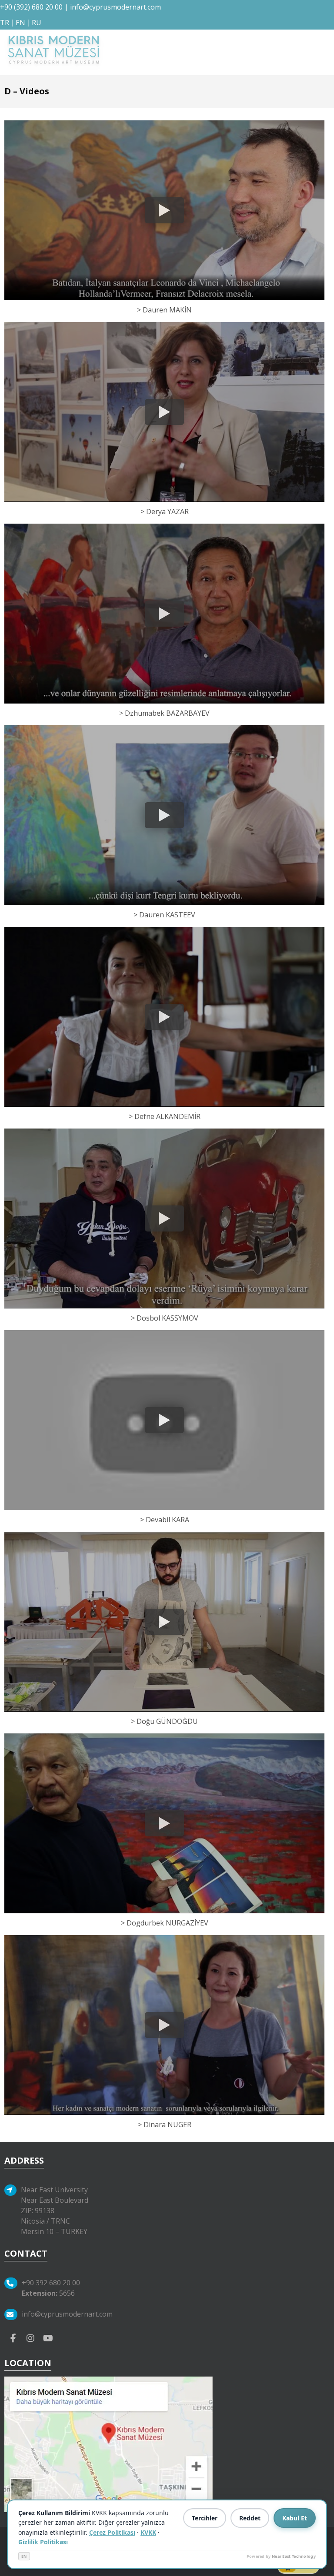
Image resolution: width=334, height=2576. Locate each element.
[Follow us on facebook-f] (13, 2337)
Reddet (250, 2518)
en (20, 23)
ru (37, 23)
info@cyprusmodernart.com (115, 7)
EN (24, 2556)
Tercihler (205, 2518)
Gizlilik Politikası (43, 2542)
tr (5, 23)
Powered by (281, 2556)
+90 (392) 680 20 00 (31, 7)
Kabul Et (295, 2518)
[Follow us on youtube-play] (48, 2337)
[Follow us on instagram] (30, 2337)
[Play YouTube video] (164, 210)
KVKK (148, 2532)
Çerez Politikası (112, 2532)
